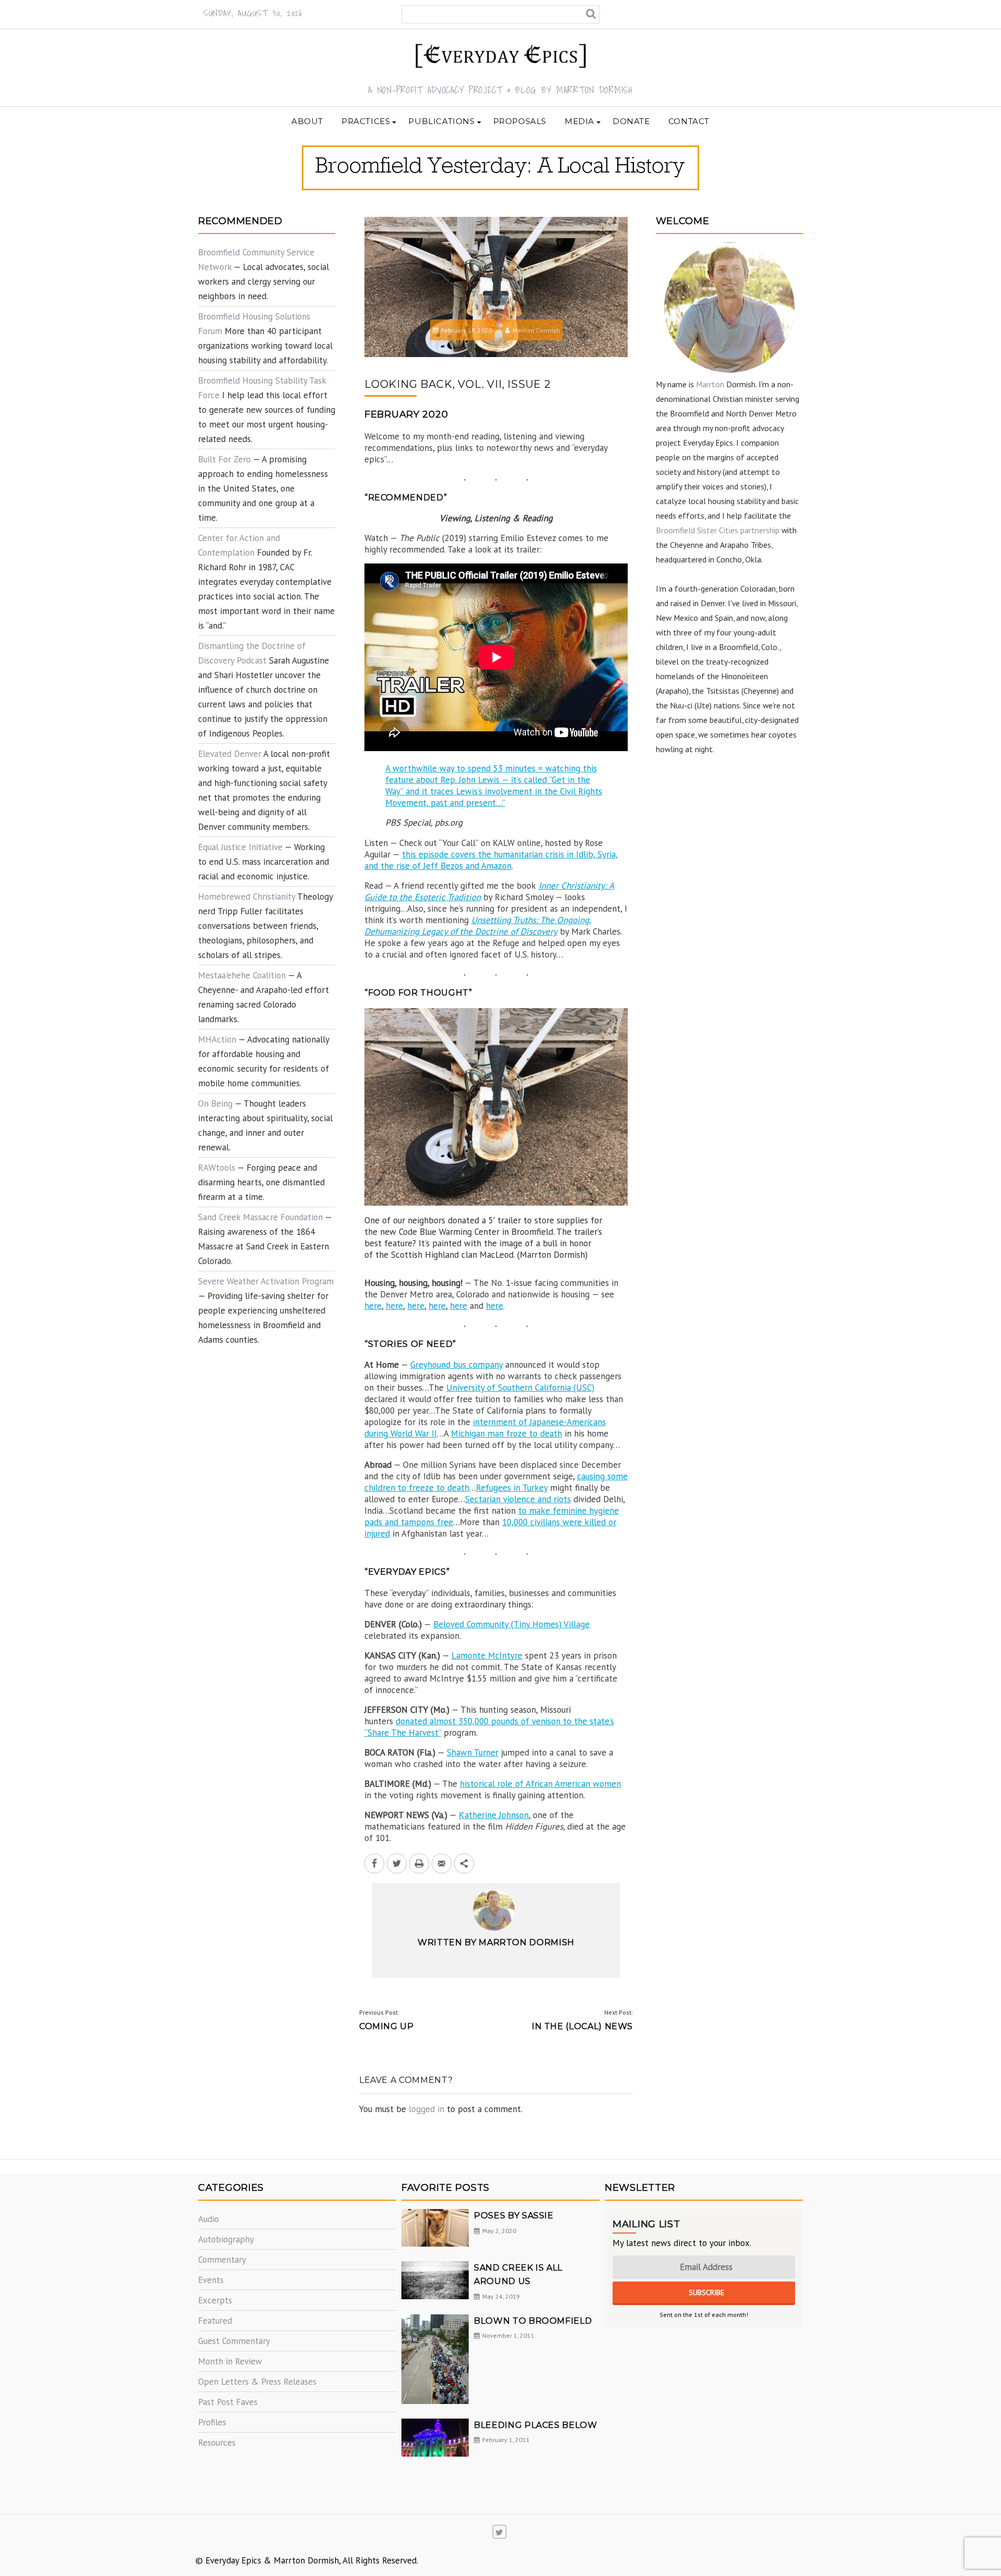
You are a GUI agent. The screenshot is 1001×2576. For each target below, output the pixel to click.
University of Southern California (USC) (520, 1388)
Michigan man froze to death (506, 1433)
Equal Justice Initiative (240, 847)
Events (211, 2280)
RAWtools (217, 1168)
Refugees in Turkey (512, 1488)
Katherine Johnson (494, 1815)
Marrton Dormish (536, 330)
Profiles (212, 2422)
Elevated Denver (230, 754)
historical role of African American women (540, 1784)
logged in (426, 2109)
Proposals (520, 121)
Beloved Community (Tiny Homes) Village (511, 1624)
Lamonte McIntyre (487, 1655)
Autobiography (226, 2239)
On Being (215, 1103)
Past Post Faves (228, 2402)
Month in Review (230, 2361)
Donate (631, 121)
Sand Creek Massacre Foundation (260, 1217)
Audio (209, 2219)
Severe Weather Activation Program (266, 1281)
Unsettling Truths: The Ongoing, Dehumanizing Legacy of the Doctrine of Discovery (478, 926)
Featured (215, 2321)
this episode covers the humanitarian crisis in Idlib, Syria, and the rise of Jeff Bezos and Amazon (491, 860)
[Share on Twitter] (397, 1863)
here (373, 1306)
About (307, 121)
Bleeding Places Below (535, 2425)
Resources (217, 2443)
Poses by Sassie (514, 2216)
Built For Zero (224, 459)
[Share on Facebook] (374, 1863)
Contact (689, 121)
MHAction (217, 1039)
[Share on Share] (464, 1863)
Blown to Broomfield (533, 2321)
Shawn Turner (473, 1752)
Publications (441, 121)
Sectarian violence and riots (518, 1499)
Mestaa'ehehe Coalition (242, 975)
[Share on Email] (442, 1863)
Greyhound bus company (456, 1365)
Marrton (710, 384)
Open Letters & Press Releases (257, 2382)
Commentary (222, 2260)
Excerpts (215, 2300)
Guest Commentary (234, 2341)
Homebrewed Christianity (247, 897)
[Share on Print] (419, 1863)
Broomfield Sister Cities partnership (718, 530)
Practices (366, 121)
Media (579, 121)
